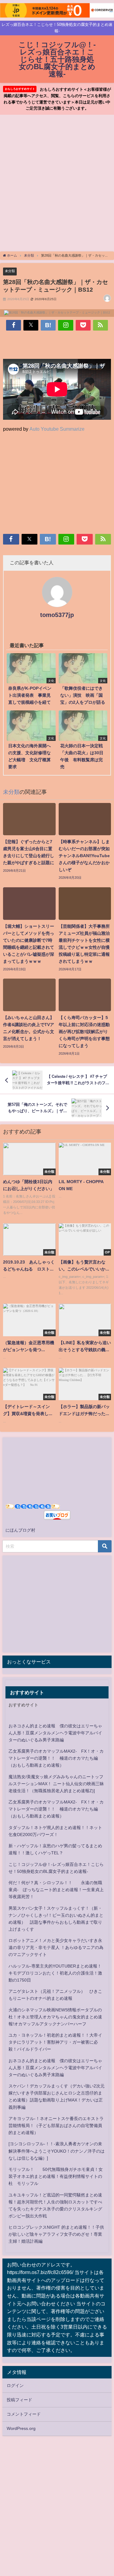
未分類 (10, 271)
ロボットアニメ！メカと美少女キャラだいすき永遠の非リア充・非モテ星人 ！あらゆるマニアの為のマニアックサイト (56, 1947)
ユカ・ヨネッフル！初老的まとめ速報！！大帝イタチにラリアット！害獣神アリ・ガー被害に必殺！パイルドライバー (55, 2042)
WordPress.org (21, 2428)
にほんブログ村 (20, 1530)
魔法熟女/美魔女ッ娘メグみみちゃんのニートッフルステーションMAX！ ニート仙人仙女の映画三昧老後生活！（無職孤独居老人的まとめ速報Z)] (56, 1784)
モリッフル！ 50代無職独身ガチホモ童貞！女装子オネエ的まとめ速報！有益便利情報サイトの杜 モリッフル (56, 2176)
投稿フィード (19, 2400)
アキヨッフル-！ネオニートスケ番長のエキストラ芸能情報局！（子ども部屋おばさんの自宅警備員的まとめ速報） (56, 2126)
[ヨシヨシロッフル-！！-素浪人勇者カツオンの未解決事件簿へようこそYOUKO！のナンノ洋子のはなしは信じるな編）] (57, 2151)
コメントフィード (24, 2414)
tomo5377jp (57, 615)
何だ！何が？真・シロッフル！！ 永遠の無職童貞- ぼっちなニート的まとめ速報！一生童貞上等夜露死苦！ (56, 1890)
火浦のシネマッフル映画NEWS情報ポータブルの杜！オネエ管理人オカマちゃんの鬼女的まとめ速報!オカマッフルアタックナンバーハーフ (55, 2017)
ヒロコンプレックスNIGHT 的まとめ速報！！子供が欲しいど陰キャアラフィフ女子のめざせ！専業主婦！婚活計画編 (56, 2234)
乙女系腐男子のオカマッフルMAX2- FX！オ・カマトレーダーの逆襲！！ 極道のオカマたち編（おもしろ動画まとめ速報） (56, 1758)
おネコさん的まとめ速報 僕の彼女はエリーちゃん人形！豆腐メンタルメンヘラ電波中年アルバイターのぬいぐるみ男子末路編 (55, 1733)
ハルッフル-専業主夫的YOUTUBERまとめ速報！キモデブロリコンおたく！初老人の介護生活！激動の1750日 (55, 1973)
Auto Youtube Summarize (57, 429)
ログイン (15, 2385)
